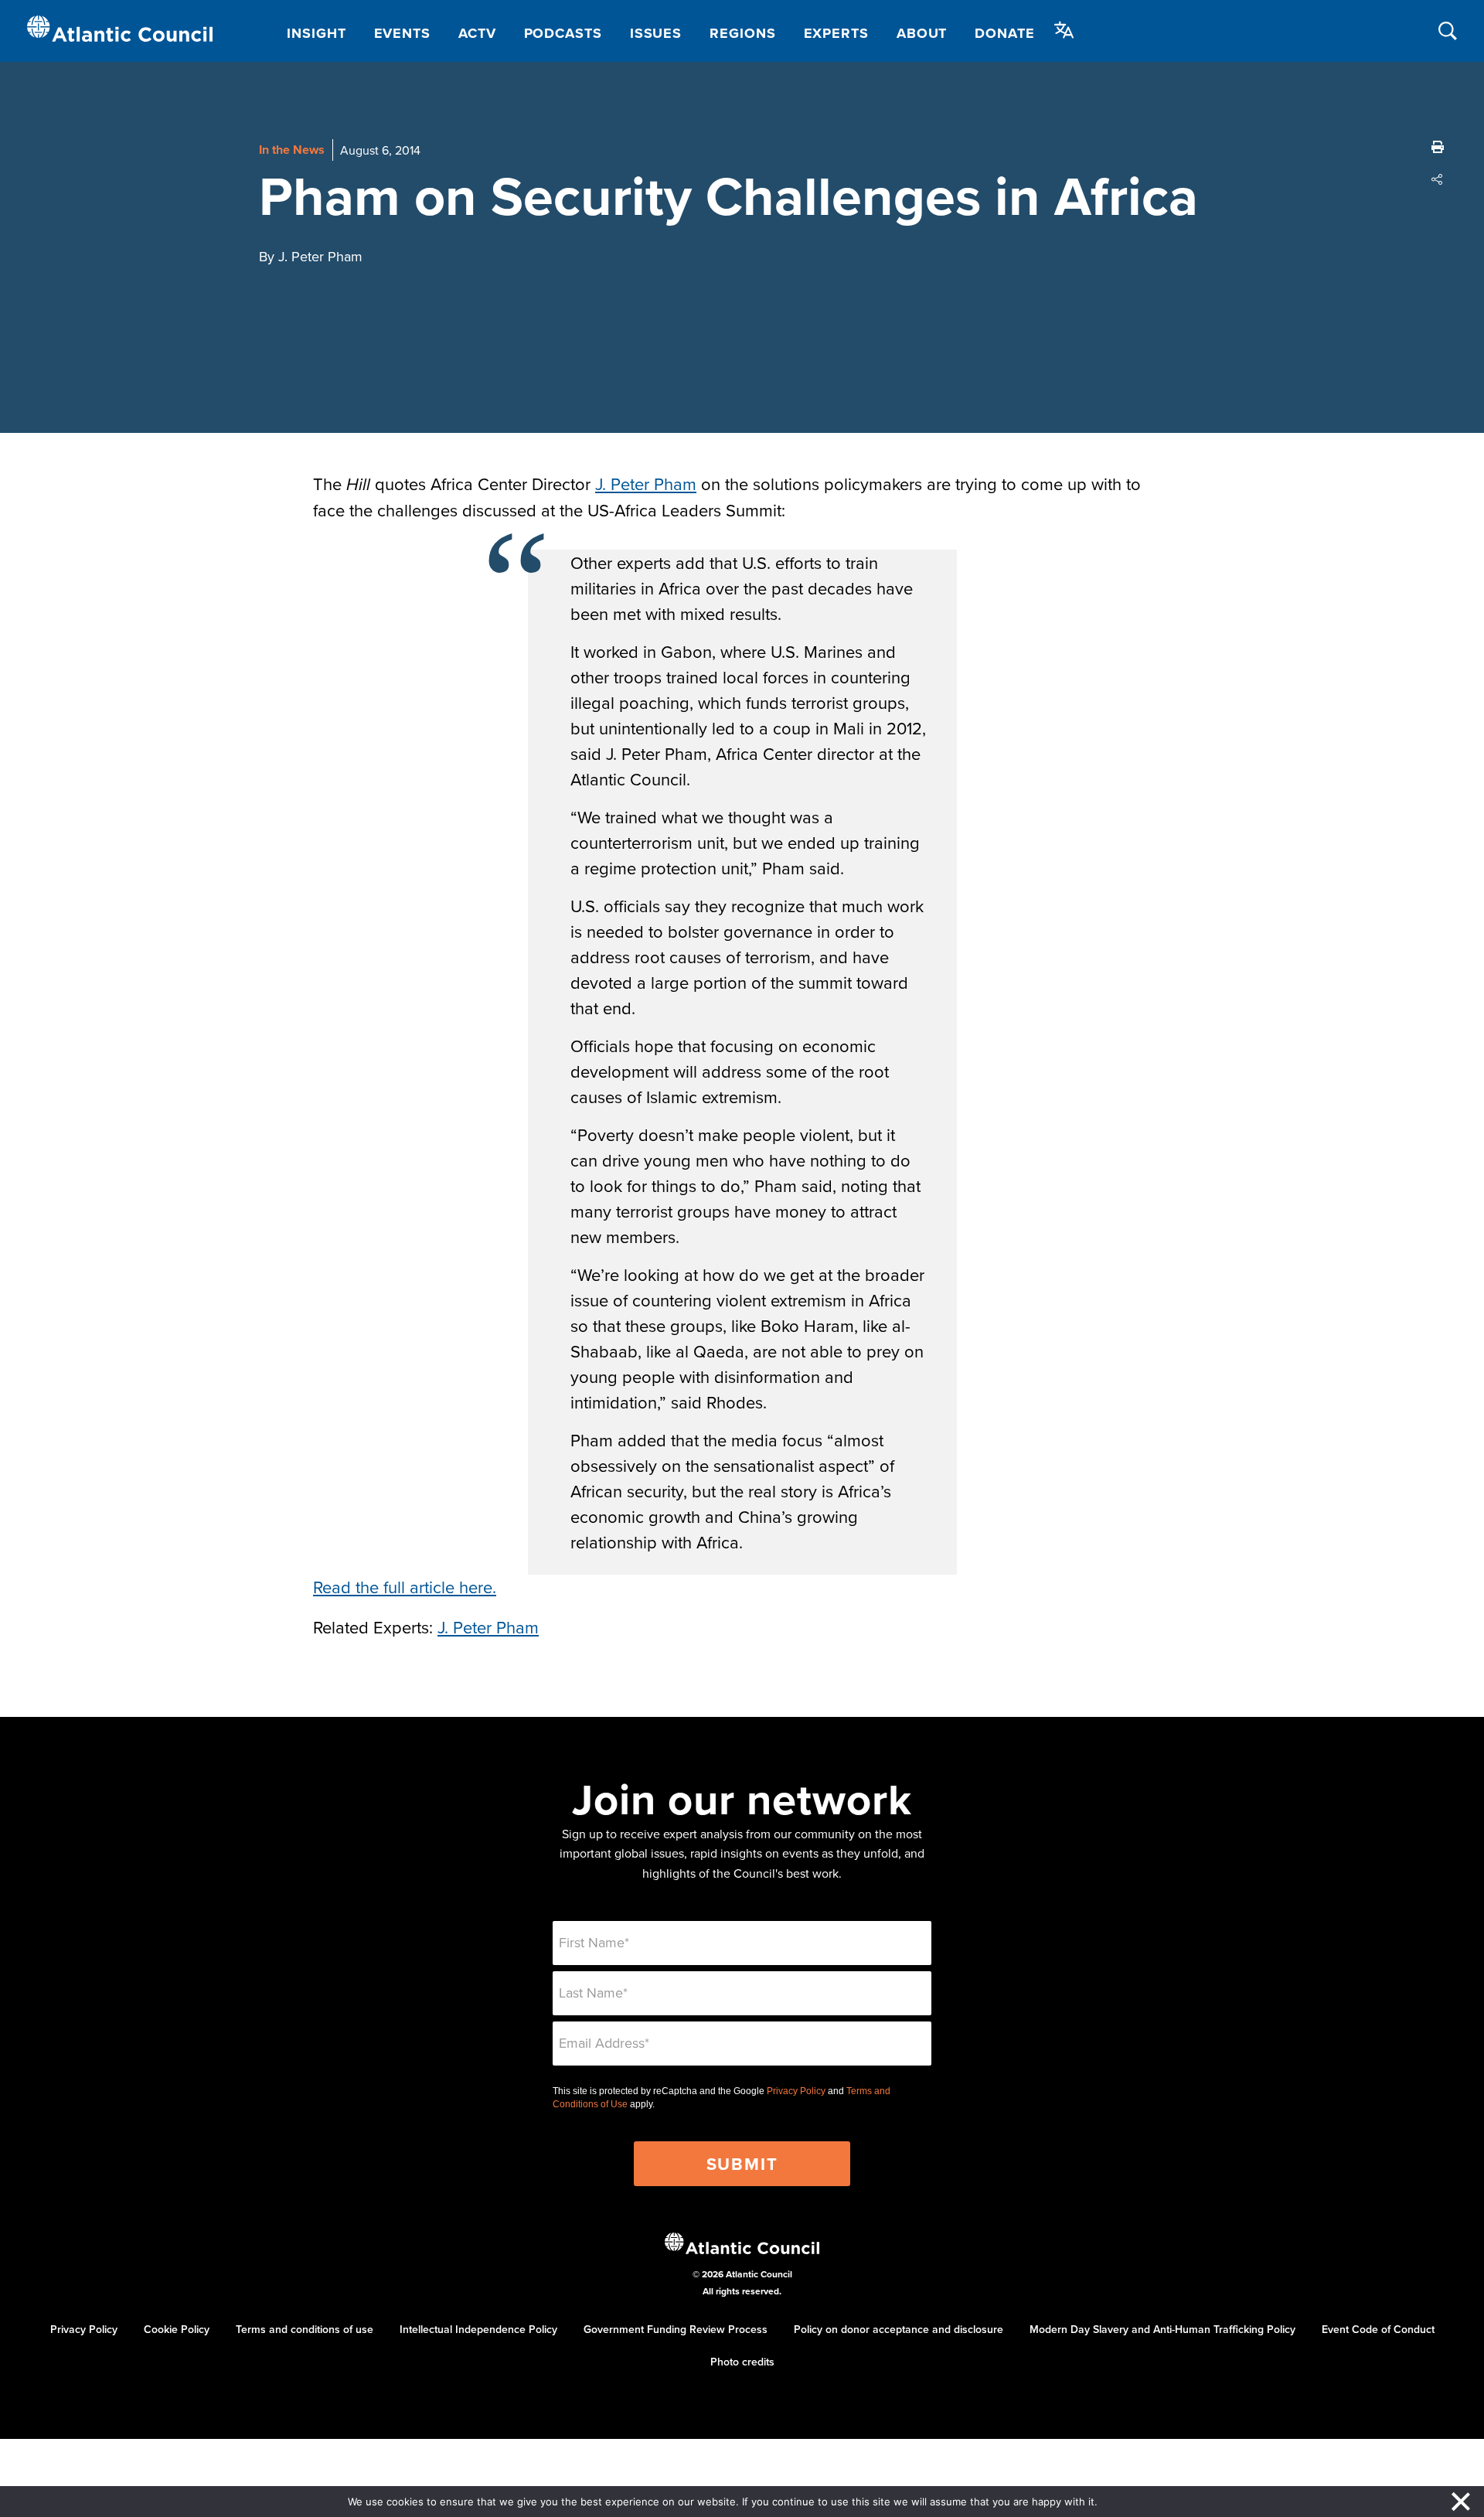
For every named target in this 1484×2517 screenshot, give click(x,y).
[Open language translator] (1064, 30)
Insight (316, 33)
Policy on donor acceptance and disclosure (899, 2329)
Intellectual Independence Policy (478, 2329)
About (922, 33)
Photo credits (742, 2362)
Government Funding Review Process (676, 2329)
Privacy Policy (796, 2091)
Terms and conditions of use (305, 2329)
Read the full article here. (405, 1587)
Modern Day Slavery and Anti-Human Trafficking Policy (1162, 2329)
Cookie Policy (177, 2329)
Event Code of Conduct (1378, 2329)
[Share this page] (1438, 179)
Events (402, 33)
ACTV (477, 33)
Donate (1004, 33)
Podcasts (563, 33)
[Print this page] (1438, 147)
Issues (656, 33)
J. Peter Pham (646, 484)
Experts (836, 33)
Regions (742, 33)
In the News (292, 150)
